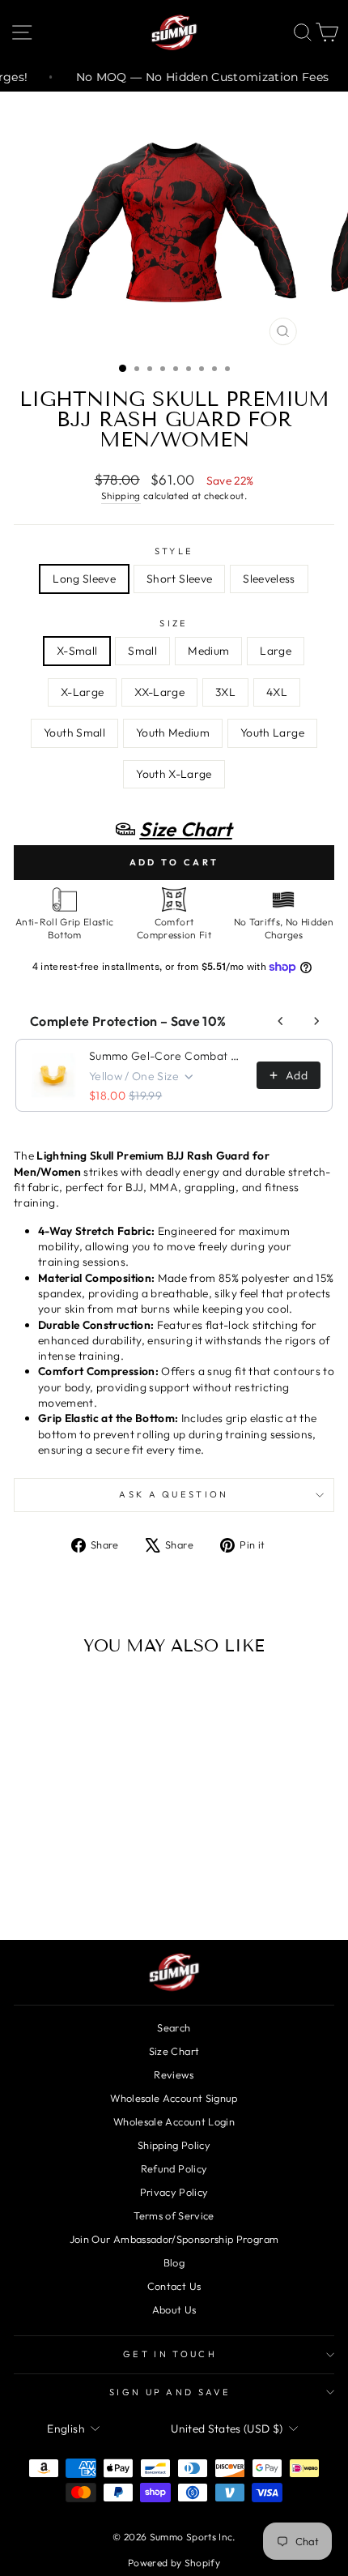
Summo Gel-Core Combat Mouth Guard (168, 1056)
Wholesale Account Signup (174, 2098)
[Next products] (316, 1021)
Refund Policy (174, 2168)
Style (174, 551)
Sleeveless (269, 579)
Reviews (174, 2074)
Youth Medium (173, 733)
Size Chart (174, 2051)
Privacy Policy (174, 2192)
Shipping (121, 496)
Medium (208, 651)
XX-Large (159, 692)
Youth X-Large (174, 774)
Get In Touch (170, 2354)
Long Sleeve (84, 579)
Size (174, 623)
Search (174, 2027)
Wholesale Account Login (174, 2121)
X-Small (77, 651)
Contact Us (174, 2286)
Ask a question (174, 1494)
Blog (174, 2262)
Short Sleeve (179, 579)
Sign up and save (170, 2392)
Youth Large (272, 733)
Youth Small (74, 733)
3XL (225, 692)
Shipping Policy (174, 2145)
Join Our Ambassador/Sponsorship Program (174, 2239)
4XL (277, 692)
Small (142, 651)
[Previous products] (281, 1021)
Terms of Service (174, 2215)
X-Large (82, 692)
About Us (174, 2309)
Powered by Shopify (174, 2563)
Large (276, 651)
